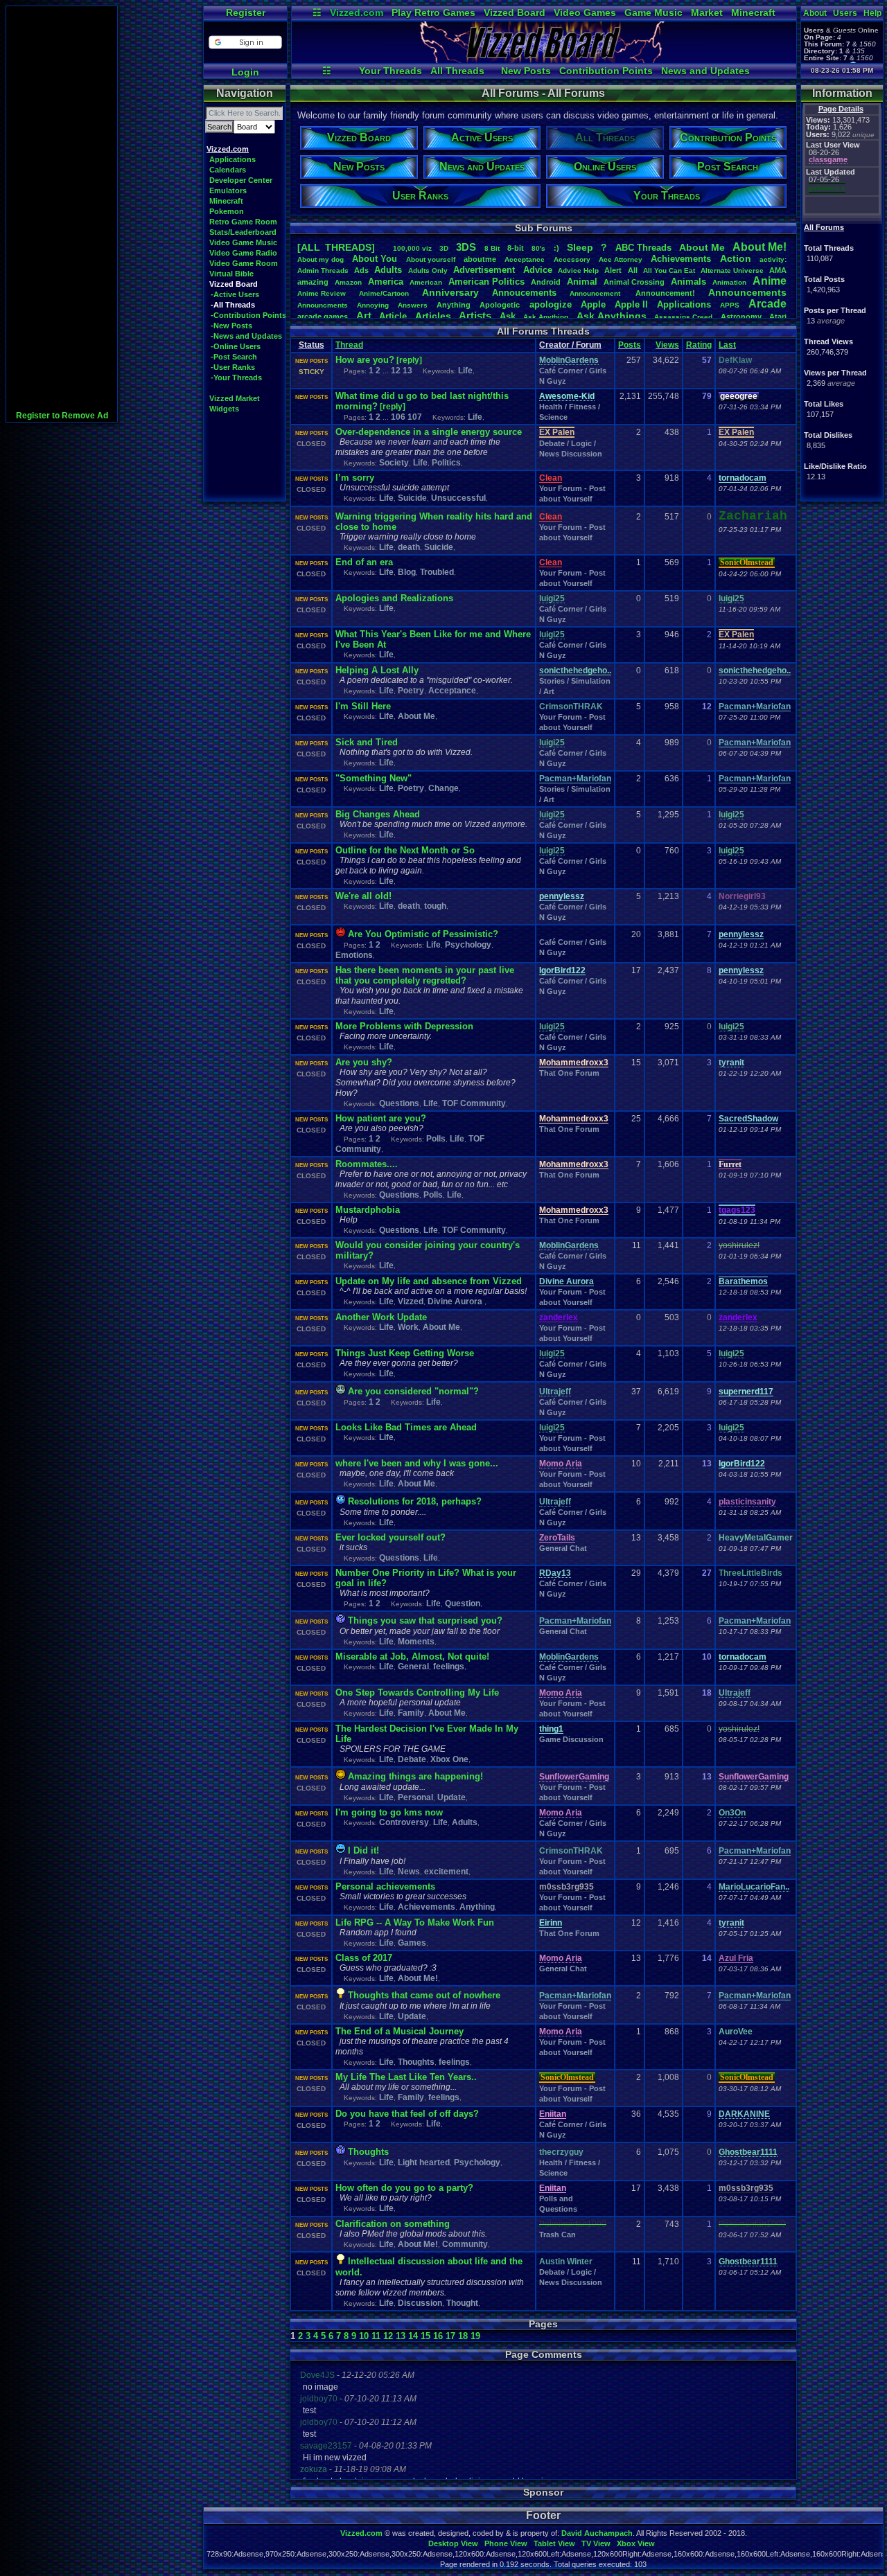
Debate (412, 1759)
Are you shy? (364, 1062)
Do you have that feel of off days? (407, 2114)
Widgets (224, 409)
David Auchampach (597, 2533)
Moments (416, 1642)
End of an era (364, 562)
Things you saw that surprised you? (425, 1620)
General (413, 1667)
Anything (454, 305)
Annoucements (524, 293)
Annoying (373, 305)
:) (556, 248)
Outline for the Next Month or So (405, 850)
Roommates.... (367, 1164)
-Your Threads (236, 377)
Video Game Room (244, 263)
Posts (630, 345)
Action (736, 258)
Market (707, 12)
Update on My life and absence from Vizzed (429, 1281)
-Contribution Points (248, 315)
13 (407, 371)
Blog (407, 572)
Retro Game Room (243, 222)
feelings (449, 1667)
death (409, 547)
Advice (538, 270)
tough (435, 906)
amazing (313, 282)
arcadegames (323, 317)
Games (412, 1943)
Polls (436, 1139)
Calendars (228, 170)
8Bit (492, 248)
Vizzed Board (515, 12)
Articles (433, 316)
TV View (596, 2543)
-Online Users (236, 346)
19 (475, 2336)
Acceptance (525, 259)
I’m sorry (355, 478)
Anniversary (450, 292)
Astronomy (741, 317)
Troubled (437, 572)
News (409, 1872)
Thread (349, 345)
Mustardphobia (368, 1210)
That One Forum (569, 1073)
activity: (773, 259)
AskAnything (546, 317)
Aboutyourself (431, 259)
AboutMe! (759, 247)
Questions (399, 1103)
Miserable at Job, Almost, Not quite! (412, 1656)
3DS (466, 247)
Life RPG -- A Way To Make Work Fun (415, 1922)
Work (408, 1327)
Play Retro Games (433, 12)
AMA (778, 270)
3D (444, 248)
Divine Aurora (456, 1302)
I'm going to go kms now (389, 1812)
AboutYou (375, 259)
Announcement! (665, 293)
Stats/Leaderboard (243, 232)
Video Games (585, 12)
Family (411, 1713)
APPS (730, 305)
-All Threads (233, 305)
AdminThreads (323, 270)
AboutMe (702, 247)
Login (245, 72)
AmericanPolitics (486, 282)
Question (463, 1604)
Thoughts (416, 2062)
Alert (613, 270)
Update (451, 1797)
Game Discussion (571, 1739)
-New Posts (231, 326)
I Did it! (363, 1850)
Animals (688, 282)
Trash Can (557, 2235)
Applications (232, 159)
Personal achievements (385, 1886)
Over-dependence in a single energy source (429, 432)
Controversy (404, 1822)
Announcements (747, 292)
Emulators (228, 190)
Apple (593, 304)
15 (425, 2336)
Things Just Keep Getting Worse (405, 1353)
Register (246, 12)
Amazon (348, 282)
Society (394, 463)
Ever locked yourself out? (390, 1537)
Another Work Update (381, 1317)
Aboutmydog (320, 259)
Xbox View (636, 2543)
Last (727, 345)
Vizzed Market (235, 398)
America (386, 282)
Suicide (412, 498)
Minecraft (753, 12)
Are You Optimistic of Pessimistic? (423, 934)
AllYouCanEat (669, 270)
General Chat (563, 1548)
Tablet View (554, 2543)
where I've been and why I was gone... (417, 1463)
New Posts (526, 71)
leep (580, 247)
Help (872, 13)
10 (364, 2336)
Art (364, 316)
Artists (475, 316)
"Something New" (374, 778)
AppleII (631, 304)
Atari (778, 317)
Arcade (767, 304)
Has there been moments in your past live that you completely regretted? (425, 975)
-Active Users (235, 294)
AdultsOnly (428, 270)
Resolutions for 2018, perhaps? (415, 1501)
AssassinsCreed (683, 317)
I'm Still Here (363, 706)
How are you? (365, 360)
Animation (729, 282)
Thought (462, 2303)
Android (546, 282)
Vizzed (411, 1302)
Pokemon (227, 211)
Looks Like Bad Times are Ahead (406, 1427)
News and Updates (705, 71)
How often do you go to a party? (404, 2188)
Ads (361, 270)
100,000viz (412, 248)
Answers (413, 305)
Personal (415, 1797)
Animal (582, 282)
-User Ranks (233, 367)
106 (398, 417)
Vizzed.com (357, 12)
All (633, 270)
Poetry (411, 691)
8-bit (516, 248)
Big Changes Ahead (378, 814)
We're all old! (363, 896)
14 (413, 2336)
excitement (446, 1872)
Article (393, 316)
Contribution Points (606, 71)
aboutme (480, 259)
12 (396, 371)
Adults (388, 270)
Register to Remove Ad (62, 416)
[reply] (409, 360)
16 (438, 2336)
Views (667, 345)
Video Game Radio (243, 253)
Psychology (468, 945)
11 (376, 2336)
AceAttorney (621, 259)
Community (465, 2244)
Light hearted (424, 2162)
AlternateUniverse (732, 270)
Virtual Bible (231, 274)
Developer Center (241, 180)
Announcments (323, 305)
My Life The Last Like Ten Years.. (406, 2077)
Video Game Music (243, 242)
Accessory (572, 259)
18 (463, 2336)
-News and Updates (246, 336)
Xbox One (449, 1759)
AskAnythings (612, 316)
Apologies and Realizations (394, 598)
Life (465, 371)
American (426, 282)
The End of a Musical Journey (399, 2031)
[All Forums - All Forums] (544, 60)
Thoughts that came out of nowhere (424, 1995)
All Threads (457, 71)
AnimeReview (322, 293)
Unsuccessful (458, 498)
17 (450, 2336)
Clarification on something (393, 2224)
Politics (446, 463)
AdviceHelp (578, 270)
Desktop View (453, 2543)
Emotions (354, 955)
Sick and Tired (367, 742)
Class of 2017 (364, 1958)
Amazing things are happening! (415, 1776)
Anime (770, 281)
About (815, 13)
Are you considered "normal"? (413, 1391)
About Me (416, 716)
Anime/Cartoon (384, 293)
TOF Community (474, 1103)
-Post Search (234, 357)
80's (538, 248)
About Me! (418, 1978)
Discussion (420, 2303)
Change (443, 788)
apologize (551, 304)
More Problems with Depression (404, 1026)
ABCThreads (643, 248)
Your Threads (390, 71)
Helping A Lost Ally (377, 670)
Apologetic (500, 305)
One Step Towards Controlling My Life (417, 1693)
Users (845, 13)
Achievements (681, 259)
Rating (699, 345)
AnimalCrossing (634, 282)
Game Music (653, 12)
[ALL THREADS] (336, 247)
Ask (508, 316)
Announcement (596, 293)
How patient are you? (381, 1118)
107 (415, 417)
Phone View (506, 2543)
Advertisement (485, 270)
